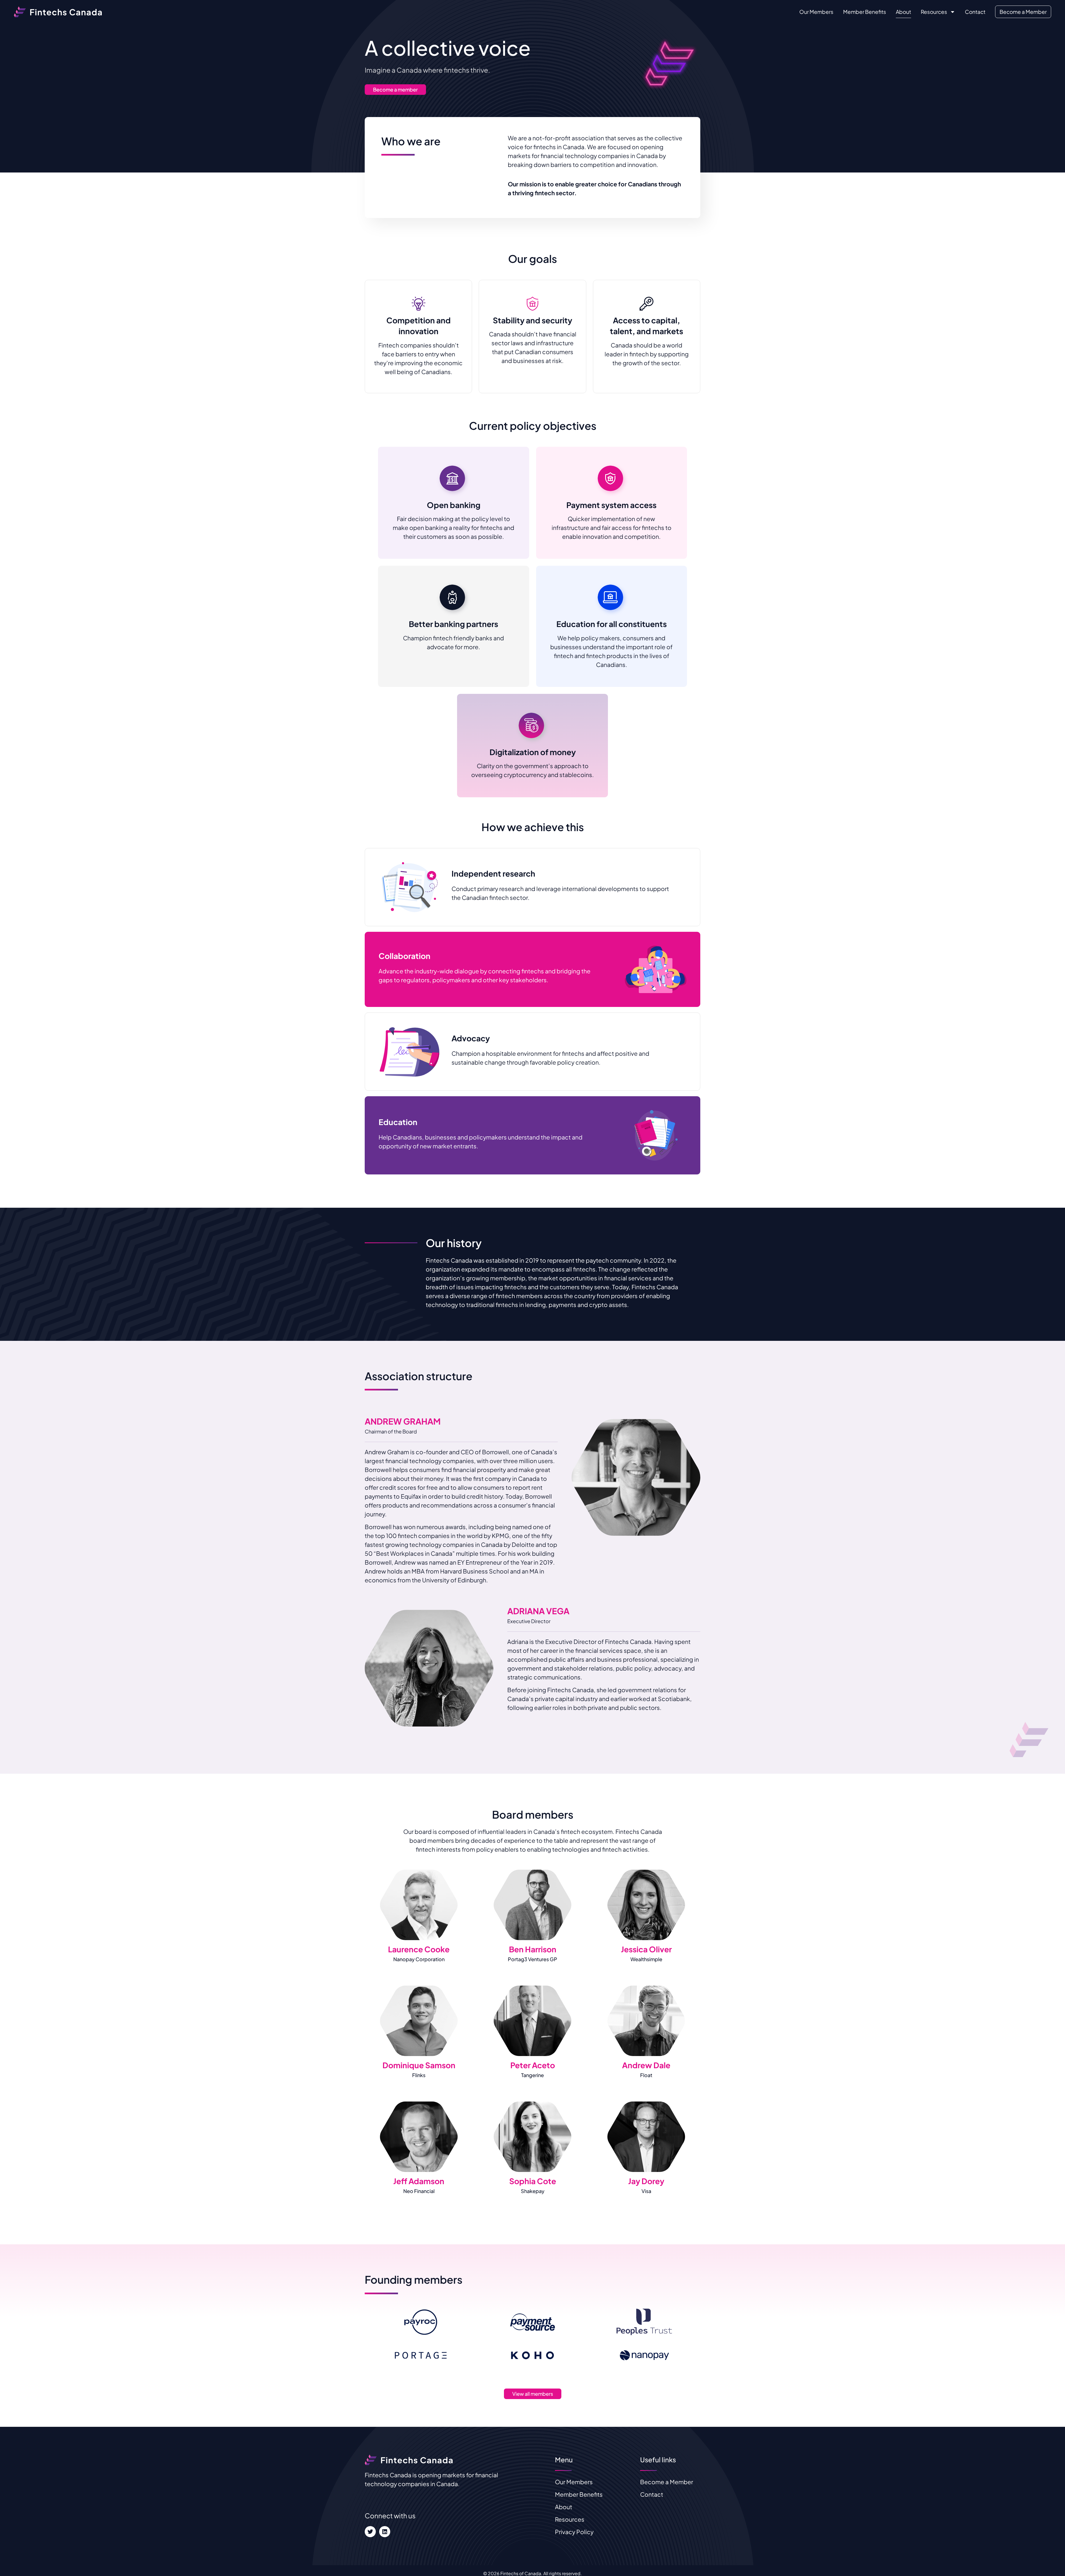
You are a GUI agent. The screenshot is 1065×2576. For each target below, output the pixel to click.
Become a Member (1023, 12)
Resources (934, 12)
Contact (975, 12)
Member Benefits (865, 12)
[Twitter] (370, 2532)
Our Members (816, 12)
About (903, 12)
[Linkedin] (385, 2532)
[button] (419, 1905)
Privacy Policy (574, 2532)
